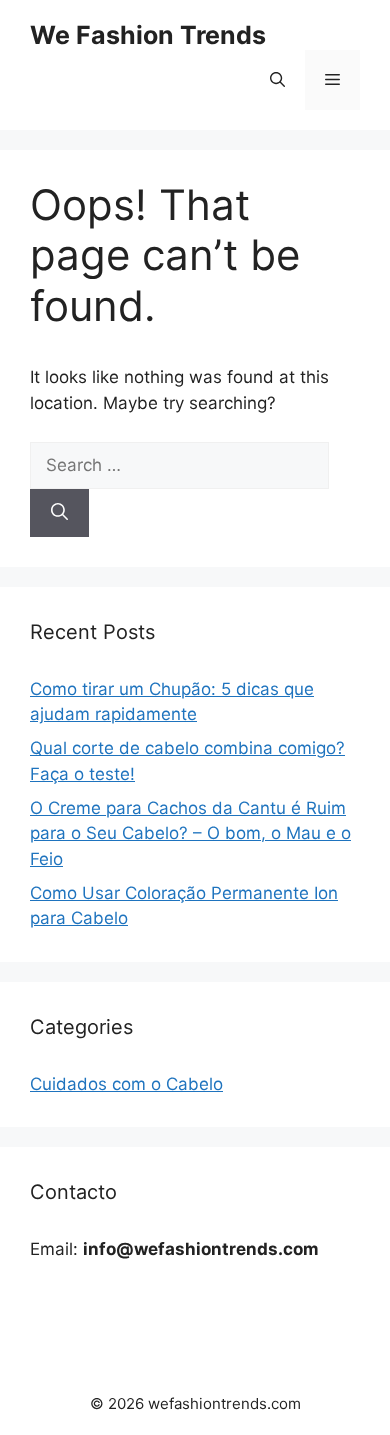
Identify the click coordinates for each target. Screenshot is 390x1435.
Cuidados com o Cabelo (126, 1084)
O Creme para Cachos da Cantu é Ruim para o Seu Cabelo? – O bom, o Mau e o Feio (190, 833)
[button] (277, 80)
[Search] (59, 513)
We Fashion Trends (148, 35)
